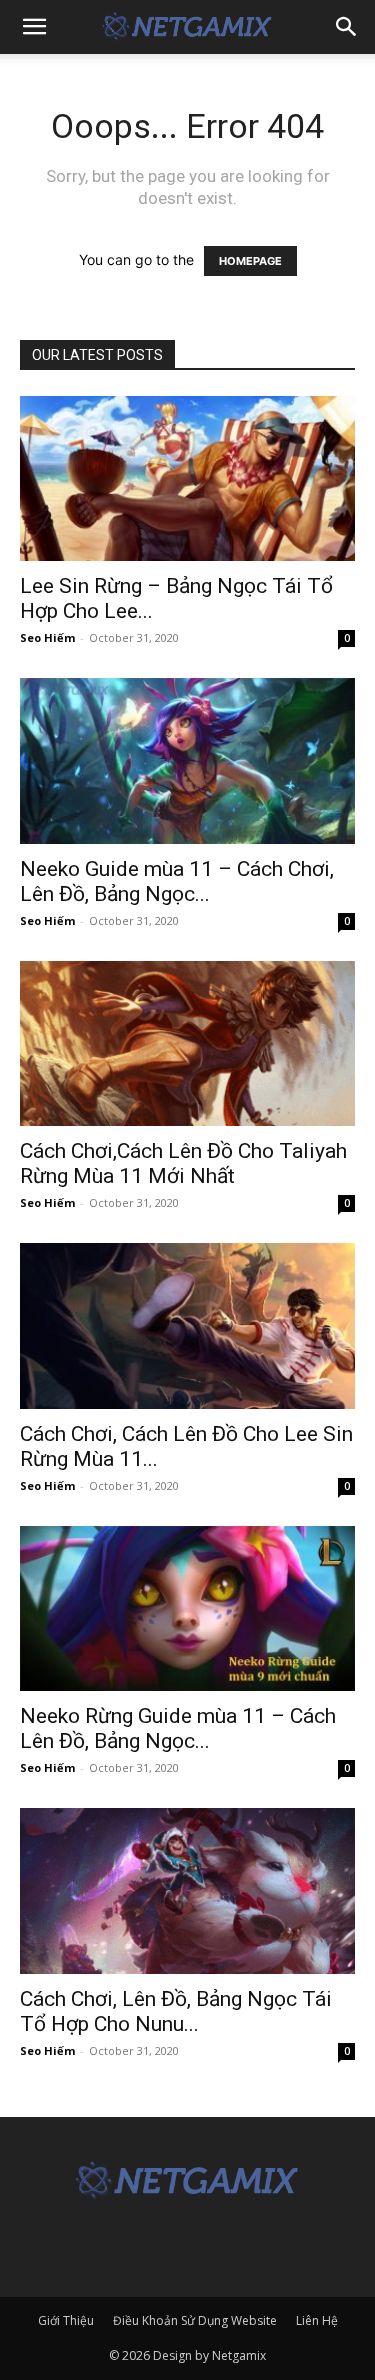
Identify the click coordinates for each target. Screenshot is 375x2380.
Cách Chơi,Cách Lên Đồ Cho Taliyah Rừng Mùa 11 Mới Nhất (183, 1163)
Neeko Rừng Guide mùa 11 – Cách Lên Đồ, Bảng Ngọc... (178, 1728)
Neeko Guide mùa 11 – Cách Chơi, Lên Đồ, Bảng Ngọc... (177, 881)
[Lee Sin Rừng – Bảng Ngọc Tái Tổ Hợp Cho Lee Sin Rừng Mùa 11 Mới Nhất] (187, 478)
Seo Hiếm (47, 637)
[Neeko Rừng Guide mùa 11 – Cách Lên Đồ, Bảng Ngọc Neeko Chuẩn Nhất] (187, 1608)
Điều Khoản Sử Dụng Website (195, 2320)
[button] (34, 27)
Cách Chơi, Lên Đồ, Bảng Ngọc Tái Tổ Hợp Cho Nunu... (176, 2011)
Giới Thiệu (66, 2320)
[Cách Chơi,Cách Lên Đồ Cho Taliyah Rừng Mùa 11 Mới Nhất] (187, 1043)
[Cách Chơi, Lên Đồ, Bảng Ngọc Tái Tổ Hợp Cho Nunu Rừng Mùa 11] (187, 1890)
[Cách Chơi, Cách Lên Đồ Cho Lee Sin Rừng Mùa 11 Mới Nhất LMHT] (187, 1325)
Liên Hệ (317, 2320)
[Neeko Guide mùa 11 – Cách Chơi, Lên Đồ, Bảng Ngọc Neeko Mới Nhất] (187, 760)
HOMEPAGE (250, 261)
